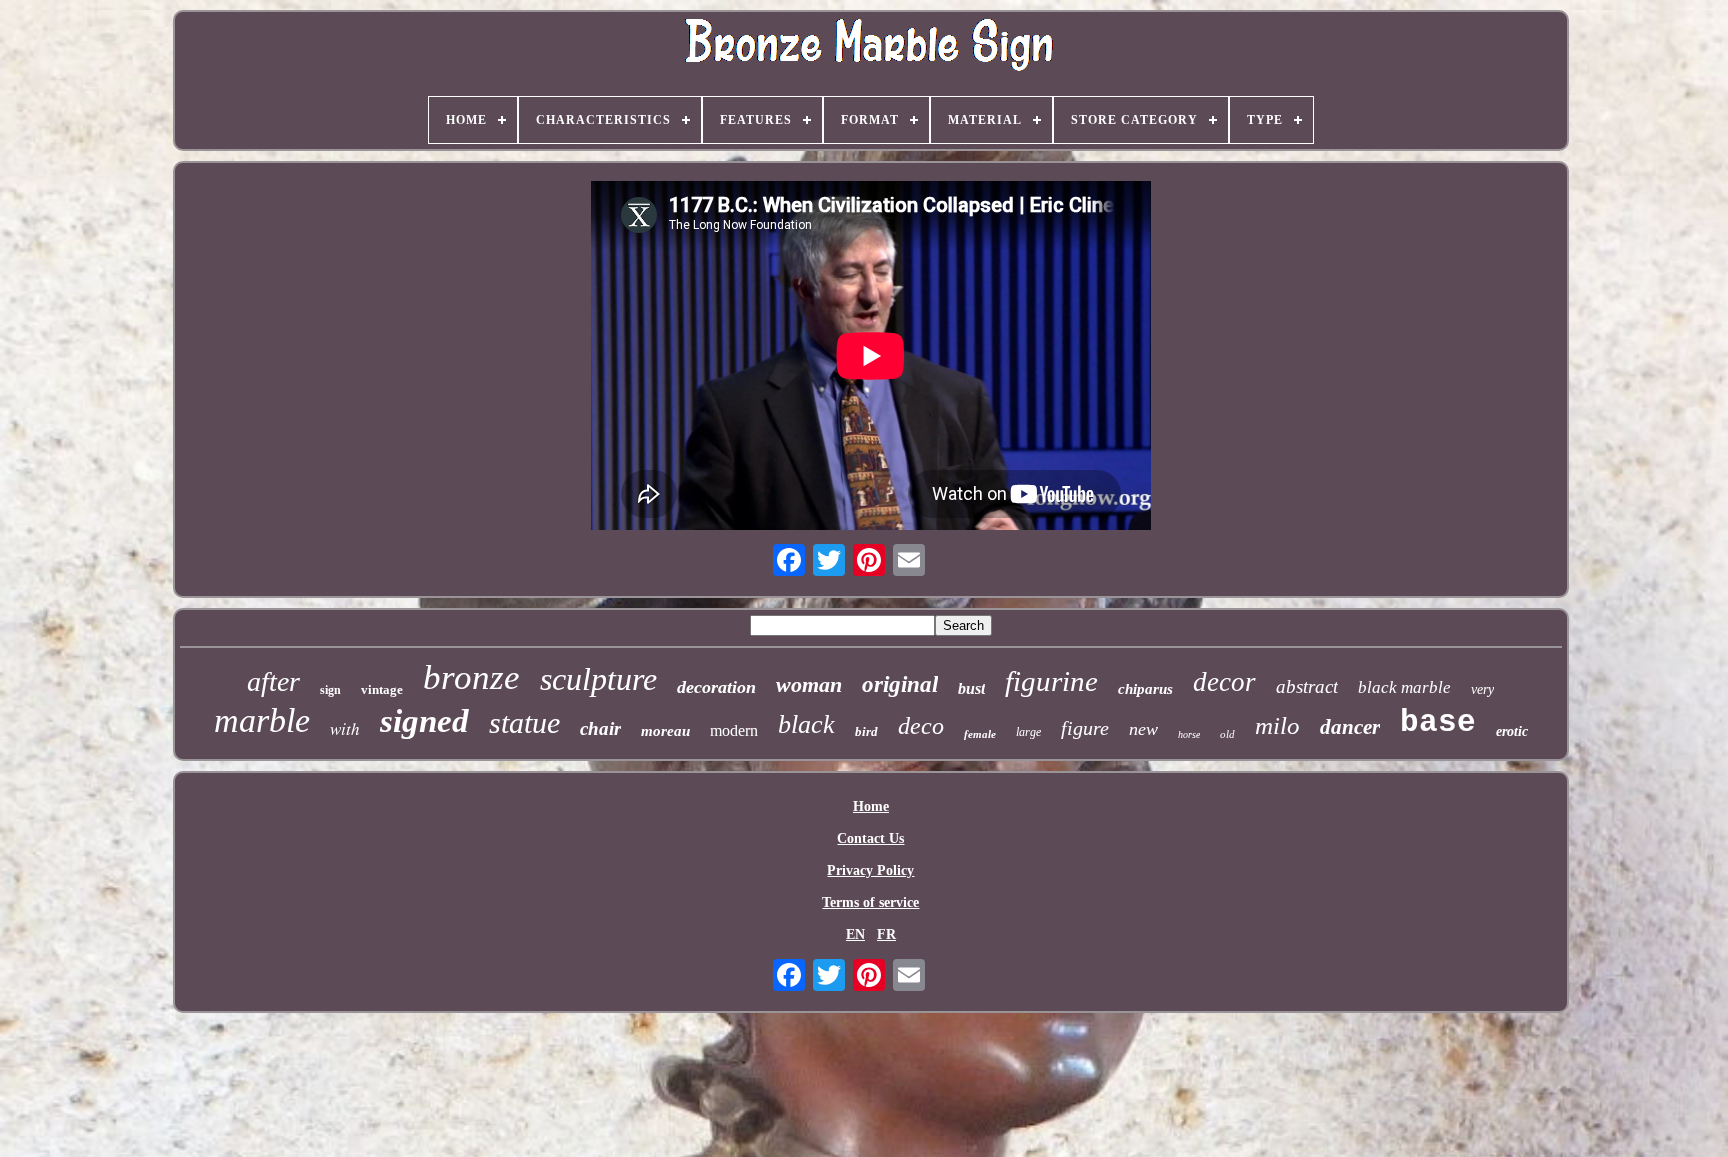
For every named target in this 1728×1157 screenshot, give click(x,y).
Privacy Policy (870, 870)
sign (330, 690)
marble (262, 720)
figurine (1051, 681)
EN (855, 934)
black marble (1404, 687)
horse (1189, 734)
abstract (1307, 686)
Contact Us (870, 838)
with (345, 728)
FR (886, 934)
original (900, 684)
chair (600, 728)
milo (1277, 725)
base (1438, 722)
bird (866, 731)
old (1227, 734)
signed (424, 721)
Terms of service (870, 902)
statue (524, 722)
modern (734, 730)
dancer (1350, 727)
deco (921, 726)
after (273, 681)
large (1028, 732)
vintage (382, 689)
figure (1085, 728)
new (1143, 729)
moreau (665, 731)
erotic (1512, 731)
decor (1224, 682)
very (1482, 689)
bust (971, 688)
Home (871, 806)
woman (809, 684)
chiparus (1145, 689)
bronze (471, 677)
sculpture (598, 679)
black (806, 724)
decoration (716, 687)
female (980, 734)
